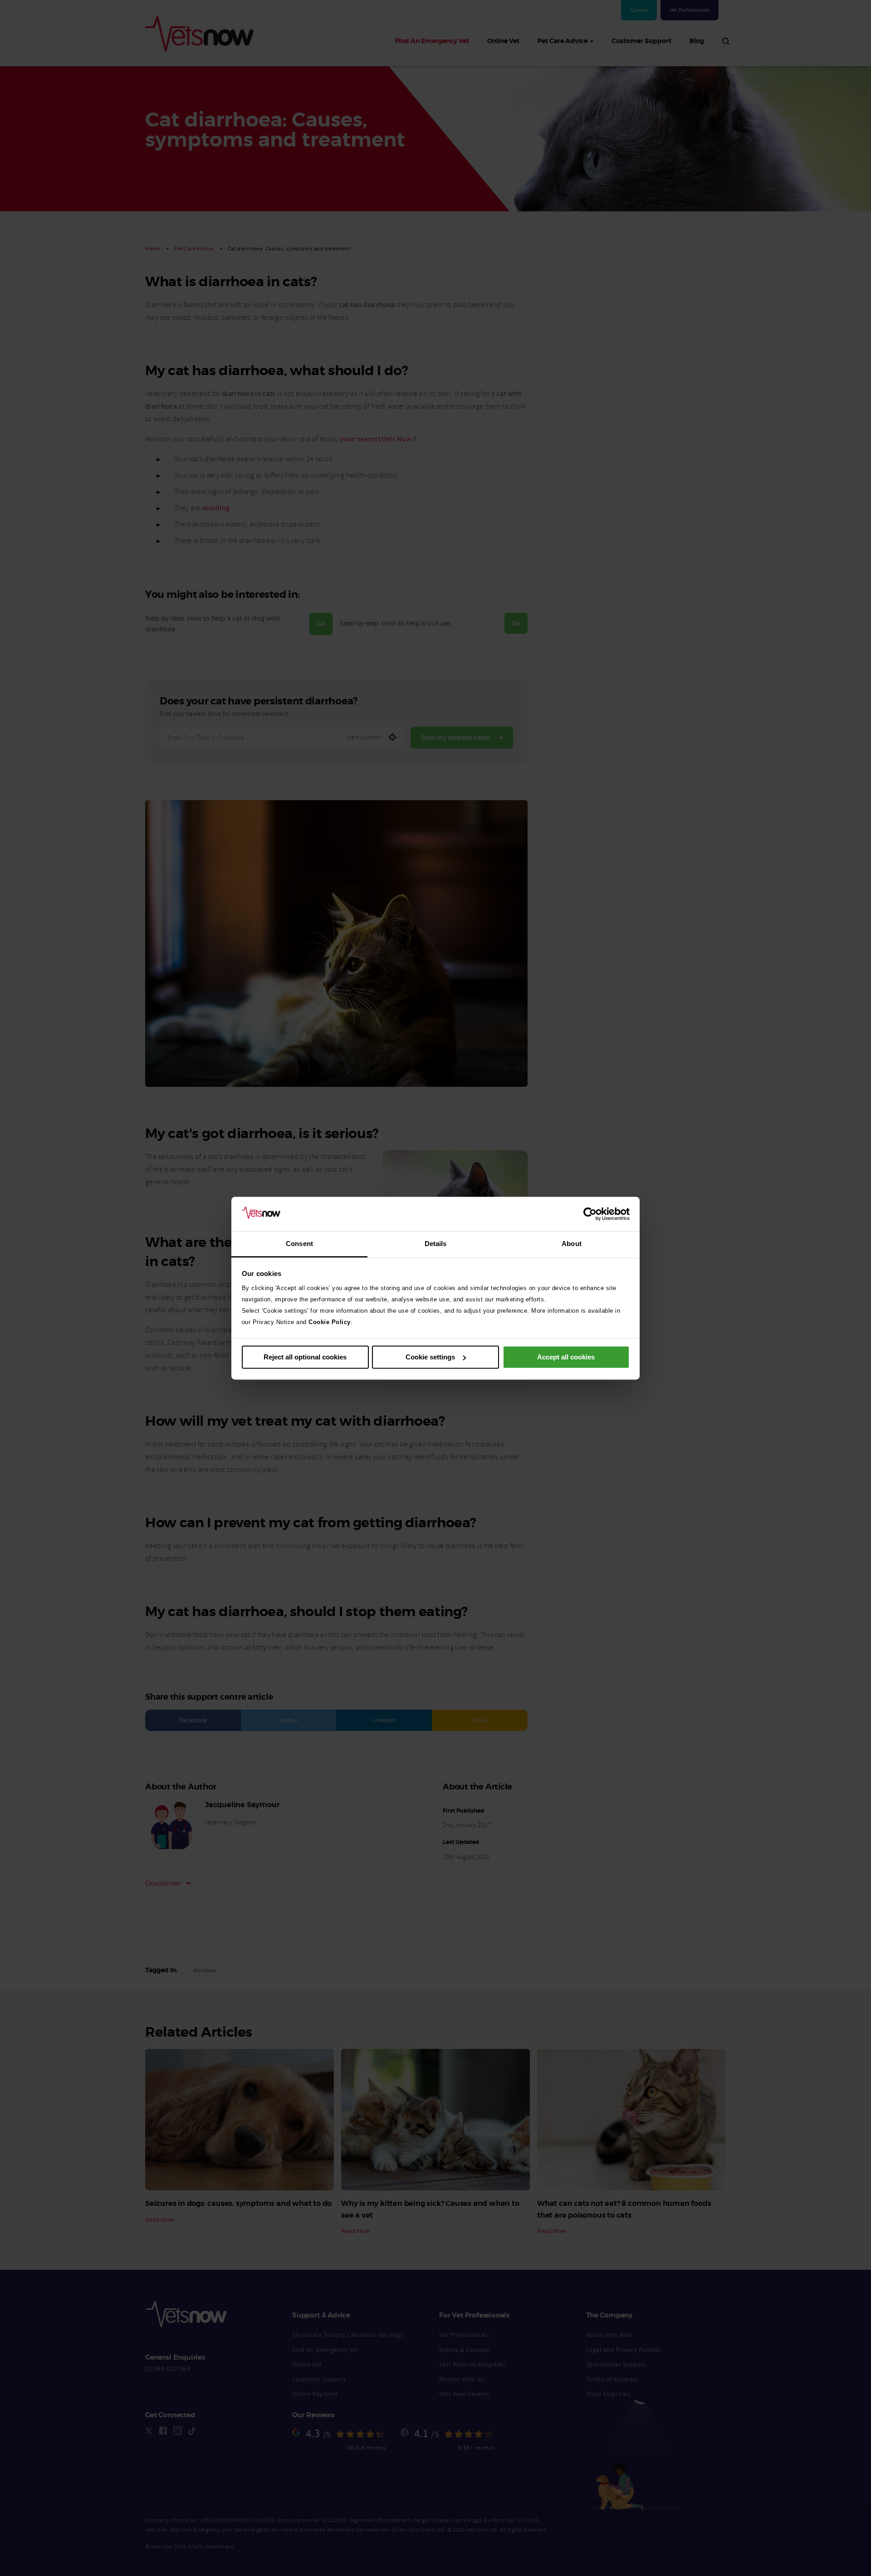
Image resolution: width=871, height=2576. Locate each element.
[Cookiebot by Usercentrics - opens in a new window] (590, 1214)
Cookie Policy (330, 1322)
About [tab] (572, 1244)
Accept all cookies (566, 1357)
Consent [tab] (299, 1244)
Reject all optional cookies (305, 1357)
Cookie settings (430, 1357)
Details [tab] (436, 1244)
